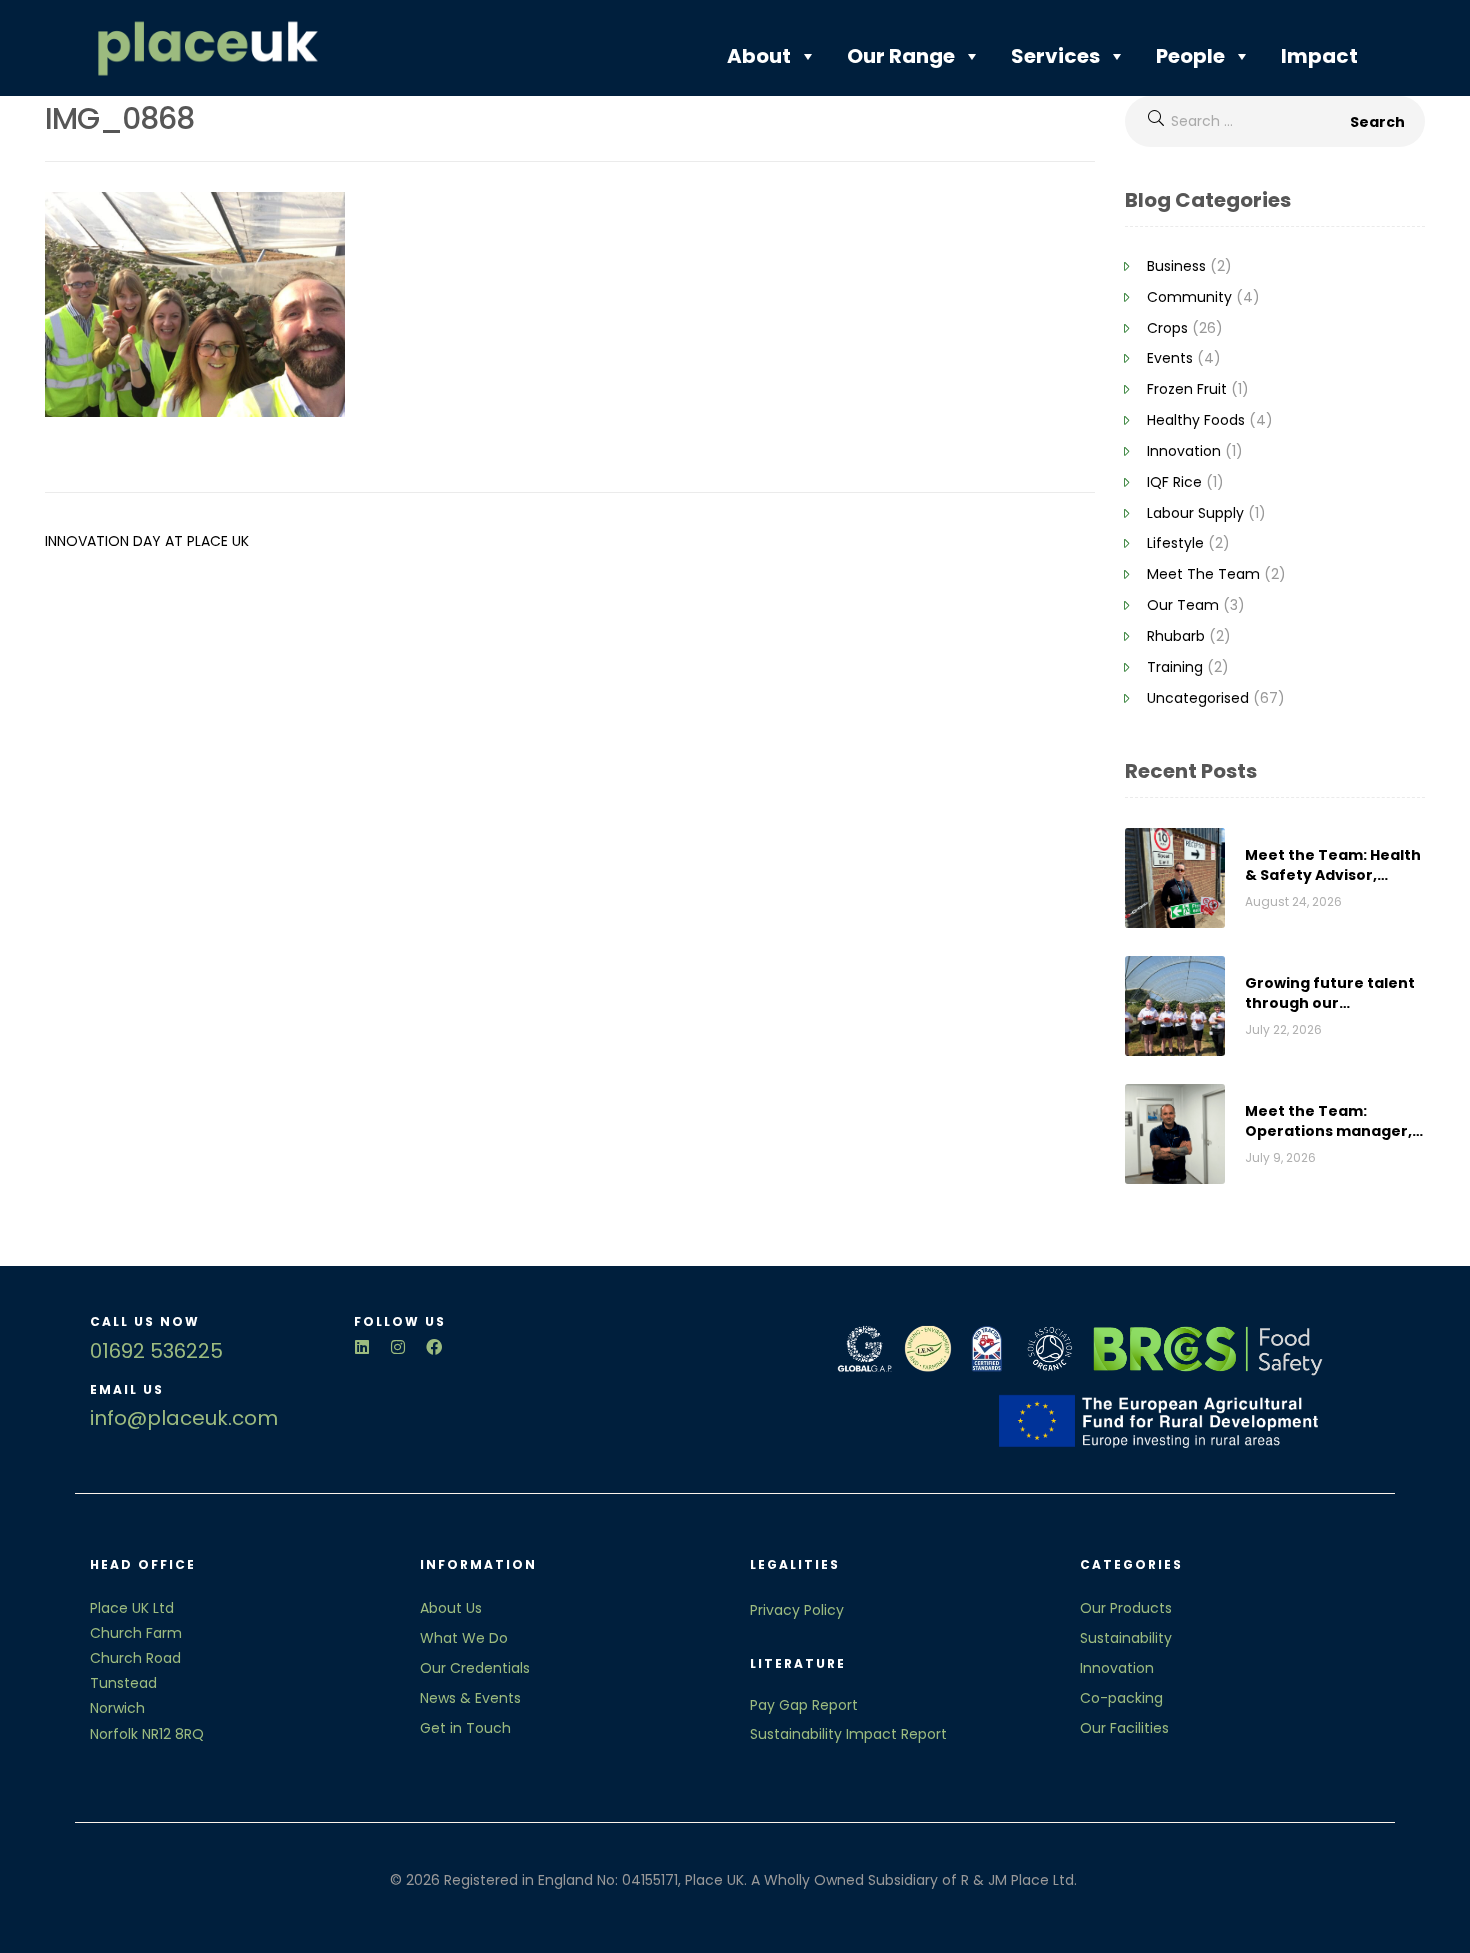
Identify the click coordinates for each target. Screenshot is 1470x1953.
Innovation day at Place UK (147, 541)
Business (1176, 266)
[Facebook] (434, 1347)
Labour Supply (1195, 513)
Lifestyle (1175, 543)
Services (1055, 56)
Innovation (1184, 451)
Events (1170, 358)
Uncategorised (1198, 698)
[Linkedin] (362, 1347)
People (1190, 56)
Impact (1319, 56)
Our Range (901, 56)
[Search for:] (1275, 121)
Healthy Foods (1196, 420)
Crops (1167, 328)
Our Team (1183, 605)
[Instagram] (398, 1347)
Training (1175, 667)
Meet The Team (1203, 574)
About (759, 56)
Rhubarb (1176, 636)
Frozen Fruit (1187, 389)
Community (1189, 297)
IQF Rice (1174, 482)
